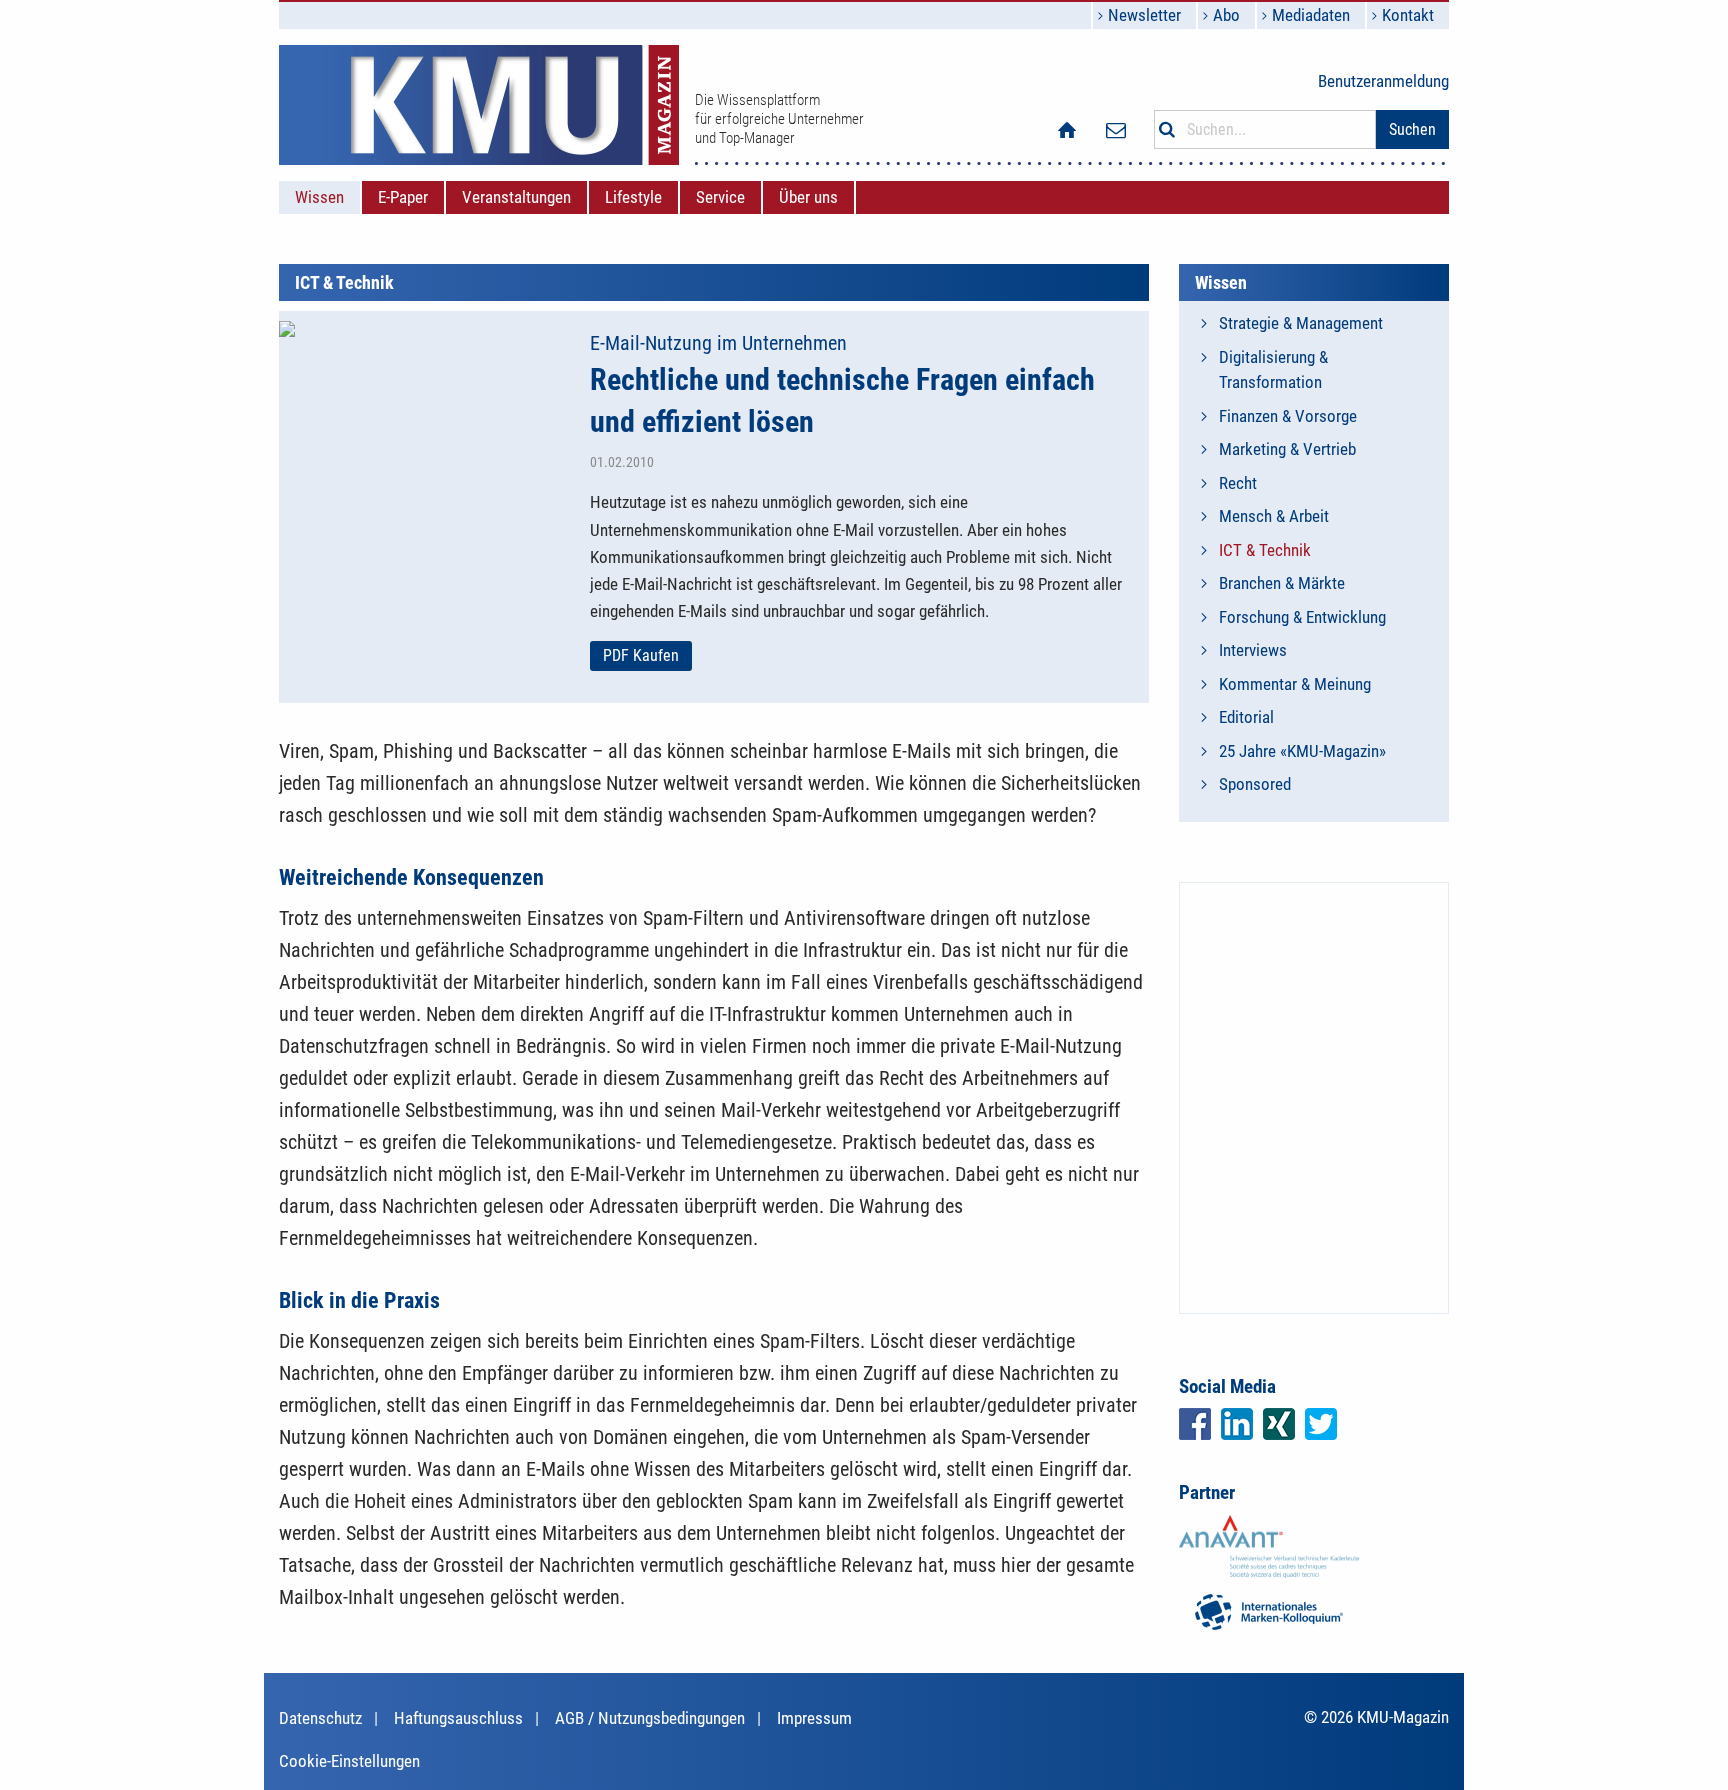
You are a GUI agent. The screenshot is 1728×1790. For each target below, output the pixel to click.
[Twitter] (1321, 1424)
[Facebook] (1195, 1424)
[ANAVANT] (1269, 1545)
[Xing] (1279, 1424)
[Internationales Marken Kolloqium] (1269, 1610)
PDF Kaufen (641, 655)
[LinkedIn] (1237, 1424)
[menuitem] (319, 197)
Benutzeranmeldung (1383, 81)
